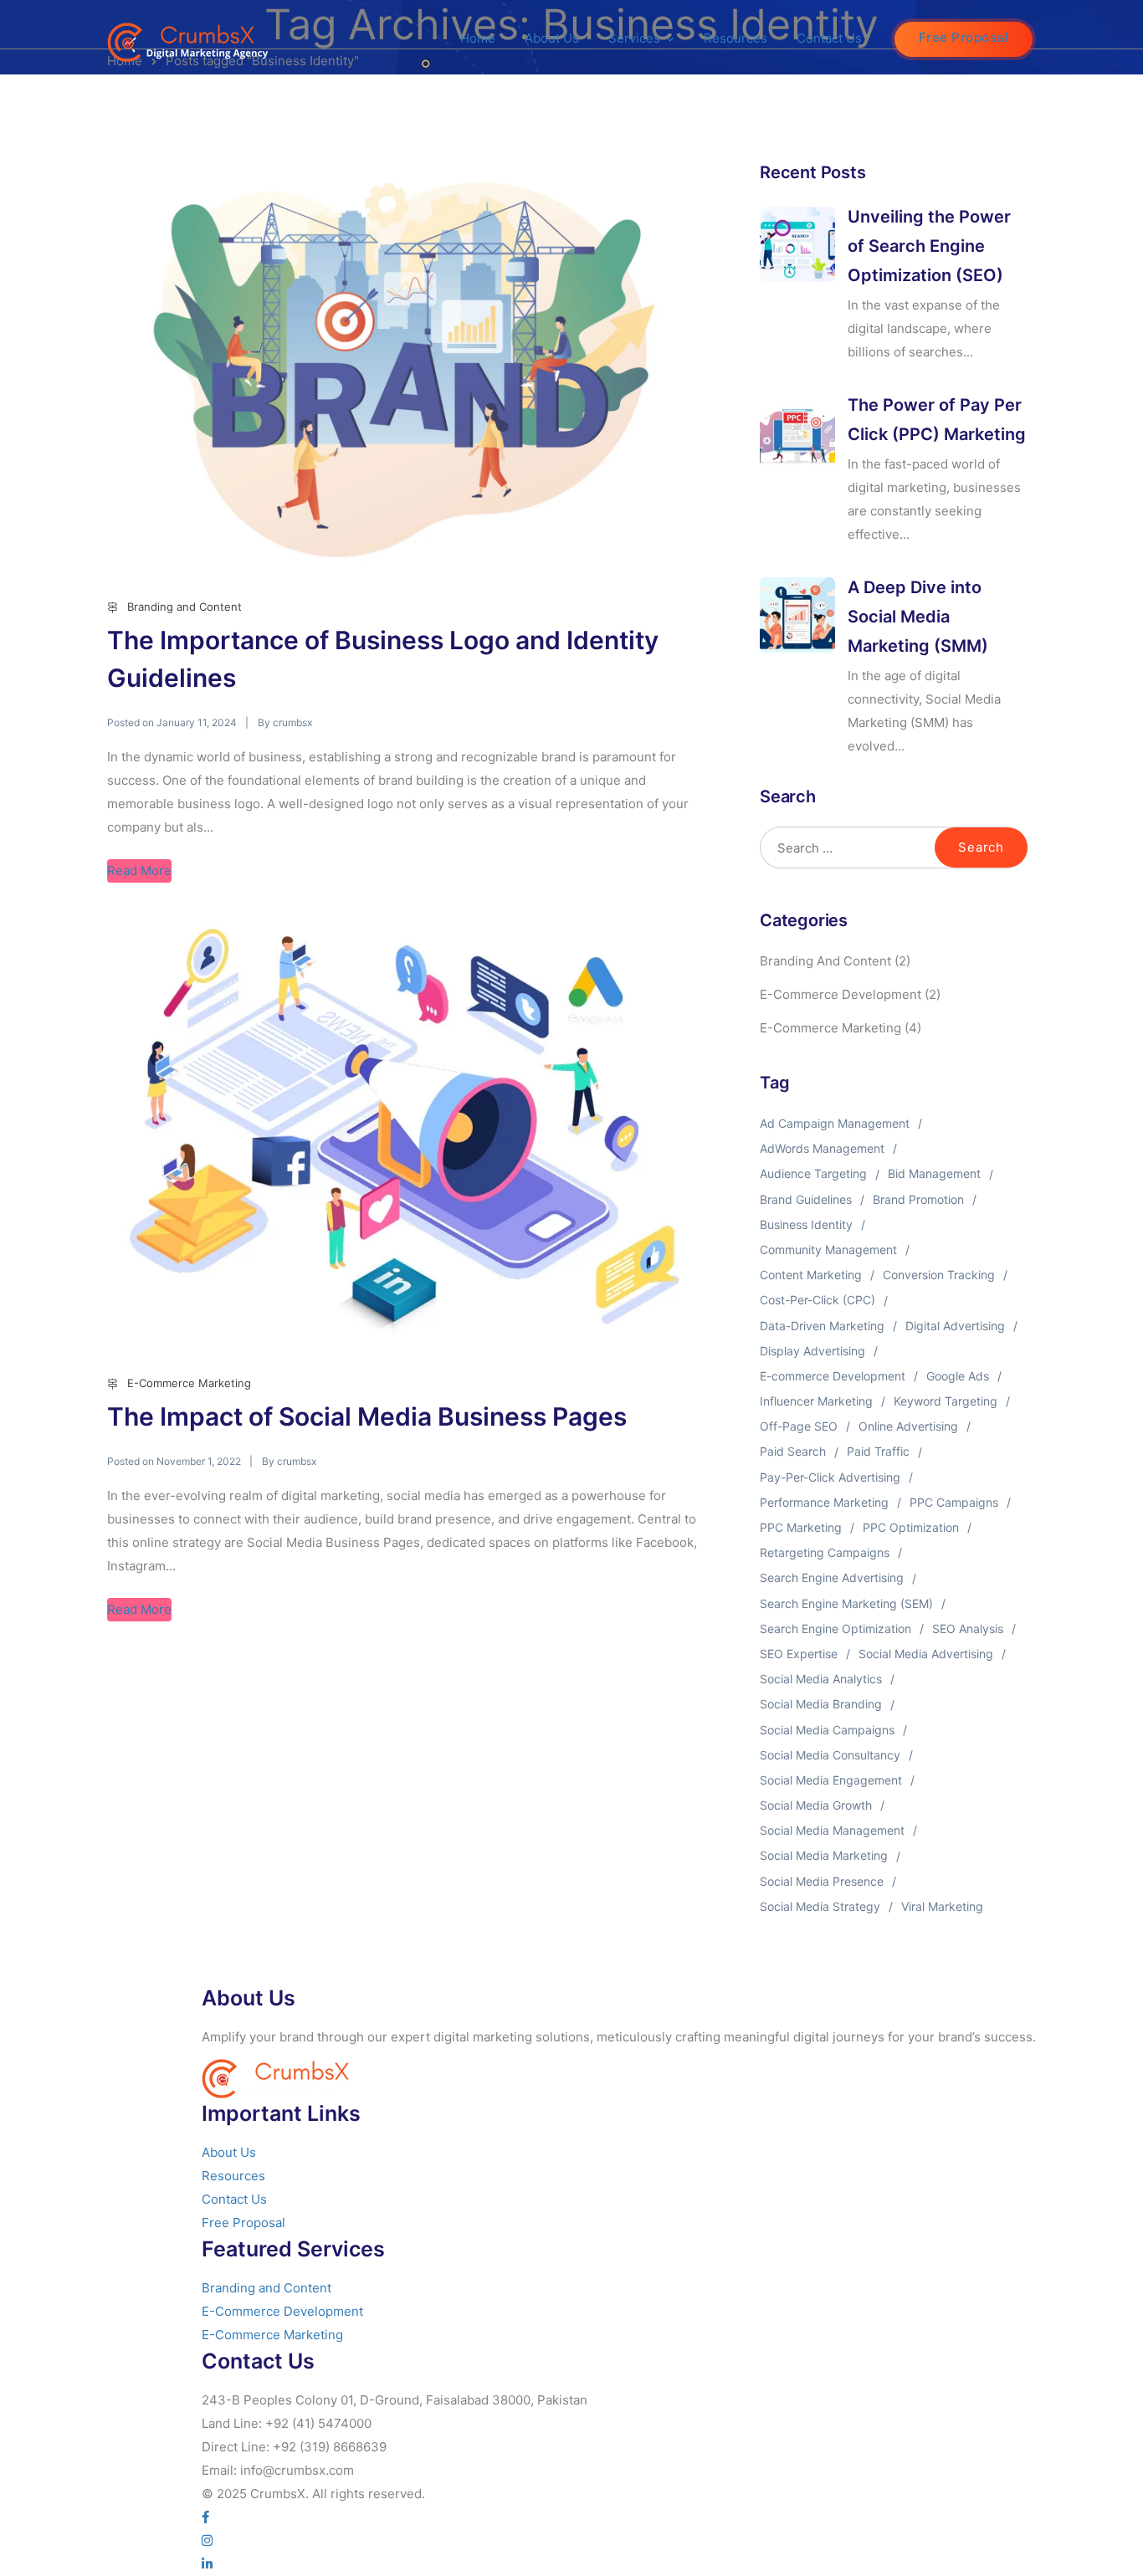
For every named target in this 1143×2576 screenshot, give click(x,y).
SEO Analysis (968, 1629)
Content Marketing (811, 1275)
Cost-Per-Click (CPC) (818, 1300)
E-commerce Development (833, 1376)
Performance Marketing (824, 1502)
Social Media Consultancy (830, 1755)
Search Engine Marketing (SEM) (846, 1603)
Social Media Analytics (821, 1679)
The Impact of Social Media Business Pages (367, 1416)
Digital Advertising (955, 1326)
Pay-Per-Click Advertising (830, 1477)
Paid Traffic (878, 1451)
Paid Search (793, 1451)
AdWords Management (822, 1148)
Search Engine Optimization (835, 1629)
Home (478, 38)
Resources (736, 38)
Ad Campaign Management (835, 1123)
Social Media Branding (821, 1704)
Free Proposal (964, 37)
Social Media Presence (822, 1881)
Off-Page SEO (799, 1426)
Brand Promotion (918, 1199)
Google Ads (958, 1376)
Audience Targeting (813, 1173)
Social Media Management (832, 1830)
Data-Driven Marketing (822, 1326)
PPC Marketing (801, 1527)
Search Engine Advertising (832, 1577)
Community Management (828, 1250)
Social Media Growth (816, 1805)
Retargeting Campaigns (825, 1552)
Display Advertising (812, 1351)
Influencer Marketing (816, 1401)
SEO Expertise (799, 1654)
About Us (552, 38)
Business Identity (806, 1224)
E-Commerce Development (841, 994)
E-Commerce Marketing (189, 1383)
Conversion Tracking (939, 1275)
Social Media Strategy (820, 1906)
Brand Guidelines (806, 1199)
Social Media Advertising (926, 1654)
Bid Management (934, 1173)
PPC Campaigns (954, 1502)
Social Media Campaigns (827, 1730)
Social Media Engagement (831, 1780)
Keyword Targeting (946, 1401)
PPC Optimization (911, 1527)
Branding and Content (185, 607)
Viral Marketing (942, 1906)
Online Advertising (908, 1426)
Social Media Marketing (824, 1855)
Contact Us (829, 38)
